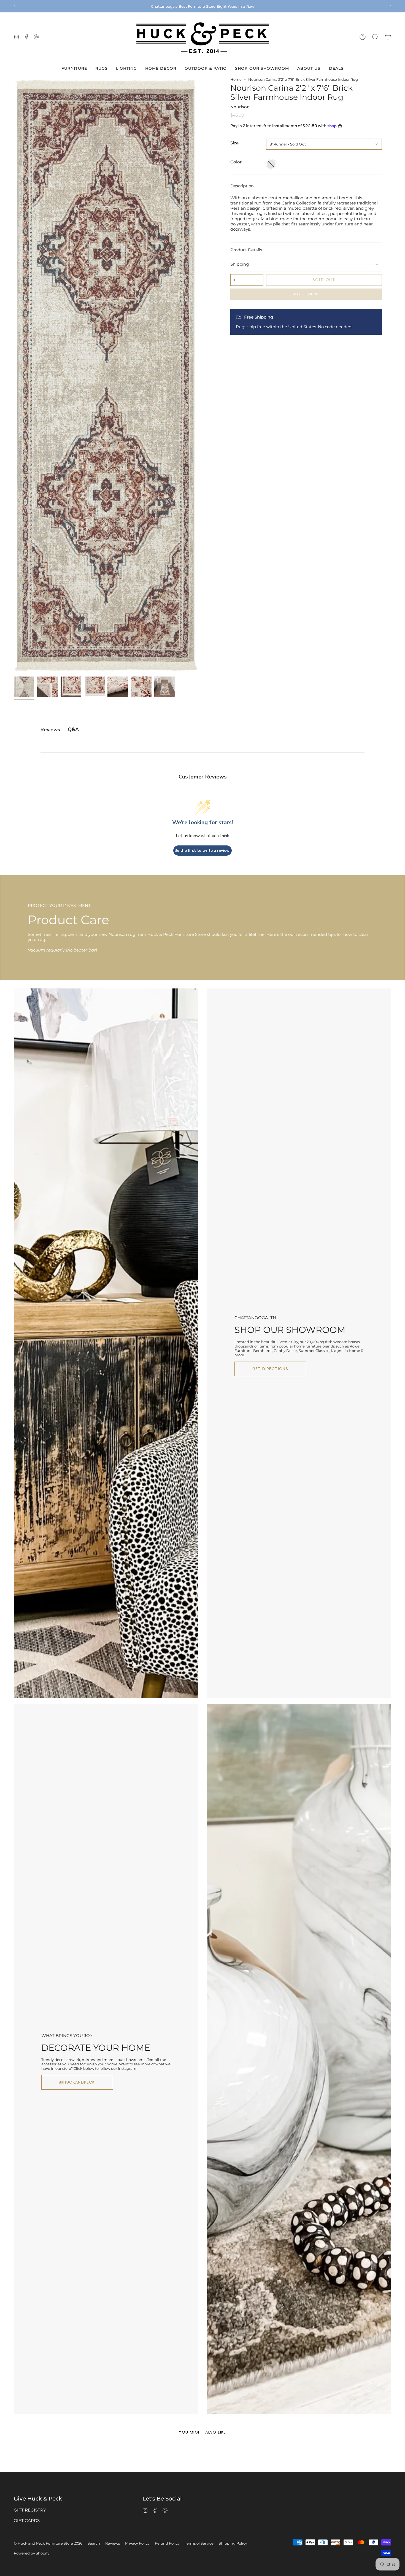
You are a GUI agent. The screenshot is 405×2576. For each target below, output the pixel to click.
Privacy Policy (137, 2543)
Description (242, 186)
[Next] (390, 6)
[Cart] (388, 37)
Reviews (113, 2543)
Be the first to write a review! (202, 851)
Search (94, 2543)
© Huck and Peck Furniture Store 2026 (48, 2543)
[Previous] (15, 6)
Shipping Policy (233, 2543)
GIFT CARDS (27, 2520)
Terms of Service (199, 2543)
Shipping (240, 264)
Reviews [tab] (50, 730)
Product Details (246, 250)
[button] (375, 37)
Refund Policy (167, 2543)
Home (236, 79)
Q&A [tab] (73, 729)
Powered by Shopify (32, 2553)
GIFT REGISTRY (30, 2510)
